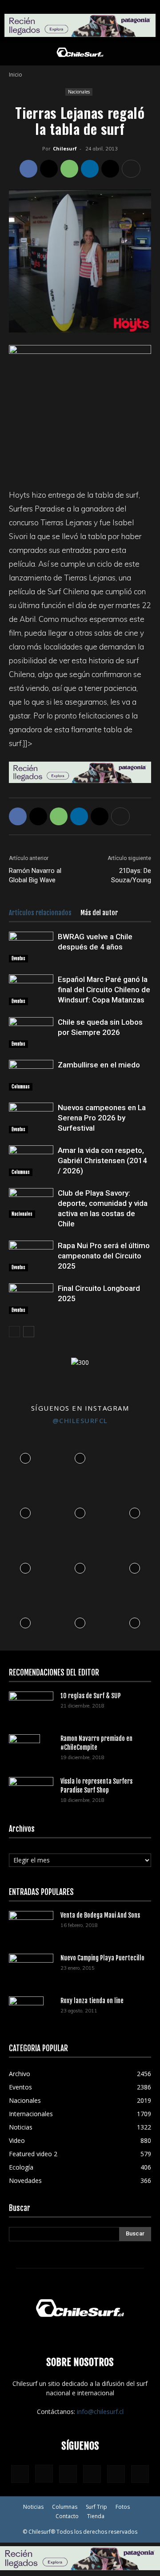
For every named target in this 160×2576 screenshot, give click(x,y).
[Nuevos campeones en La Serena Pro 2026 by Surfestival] (31, 1118)
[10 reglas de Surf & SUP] (31, 1706)
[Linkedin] (90, 169)
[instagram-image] (25, 1456)
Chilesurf (65, 148)
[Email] (110, 169)
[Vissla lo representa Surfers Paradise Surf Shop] (31, 1789)
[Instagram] (44, 2474)
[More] (131, 169)
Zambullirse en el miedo (99, 1065)
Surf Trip (96, 2507)
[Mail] (92, 2474)
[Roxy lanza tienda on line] (26, 2012)
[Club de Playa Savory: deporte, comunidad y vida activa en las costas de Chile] (31, 1203)
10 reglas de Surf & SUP (91, 1696)
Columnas (21, 1087)
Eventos (18, 958)
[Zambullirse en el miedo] (31, 1075)
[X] (49, 169)
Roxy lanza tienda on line (92, 2001)
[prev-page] (14, 1332)
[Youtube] (140, 2474)
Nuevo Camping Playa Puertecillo (102, 1958)
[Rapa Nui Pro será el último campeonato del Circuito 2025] (31, 1256)
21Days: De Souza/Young (131, 875)
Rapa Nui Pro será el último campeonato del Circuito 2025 (104, 1256)
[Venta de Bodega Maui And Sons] (31, 1926)
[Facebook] (28, 169)
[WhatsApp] (69, 169)
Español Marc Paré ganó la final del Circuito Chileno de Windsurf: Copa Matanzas (104, 990)
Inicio (16, 75)
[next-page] (29, 1332)
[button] (15, 53)
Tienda (96, 2516)
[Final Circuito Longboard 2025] (31, 1299)
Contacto (67, 2516)
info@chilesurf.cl (100, 2412)
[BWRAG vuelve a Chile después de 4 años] (31, 947)
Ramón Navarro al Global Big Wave (35, 875)
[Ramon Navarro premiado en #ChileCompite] (24, 1750)
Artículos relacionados (40, 913)
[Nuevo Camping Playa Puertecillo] (31, 1967)
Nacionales (79, 92)
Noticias (33, 2507)
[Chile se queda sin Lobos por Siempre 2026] (31, 1032)
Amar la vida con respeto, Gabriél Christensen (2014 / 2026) (102, 1160)
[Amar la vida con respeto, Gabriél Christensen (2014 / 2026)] (31, 1161)
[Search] (148, 53)
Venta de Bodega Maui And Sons (100, 1915)
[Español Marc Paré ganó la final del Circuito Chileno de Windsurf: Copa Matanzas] (31, 990)
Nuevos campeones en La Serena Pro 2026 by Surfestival (102, 1118)
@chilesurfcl (80, 1420)
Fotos (123, 2507)
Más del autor (99, 913)
